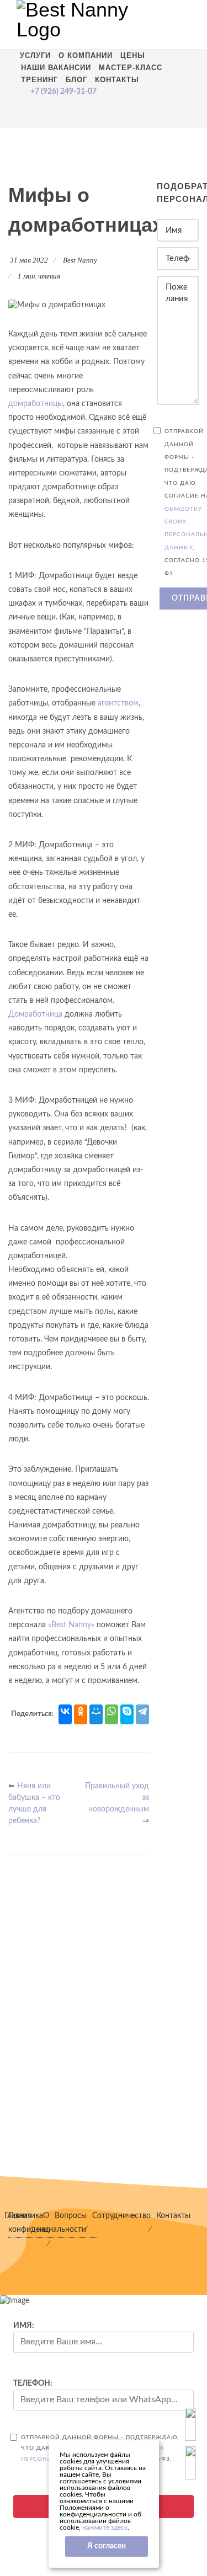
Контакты (117, 80)
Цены (133, 55)
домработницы (36, 404)
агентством (118, 703)
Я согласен (107, 2546)
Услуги (35, 55)
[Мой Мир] (96, 1714)
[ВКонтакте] (65, 1714)
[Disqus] (79, 2021)
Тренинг (39, 80)
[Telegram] (142, 1714)
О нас (43, 2223)
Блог (76, 80)
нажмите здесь (105, 2527)
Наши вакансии (56, 68)
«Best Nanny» (71, 1625)
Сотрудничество (121, 2216)
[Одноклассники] (81, 1714)
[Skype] (127, 1714)
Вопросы (71, 2216)
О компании (86, 55)
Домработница (35, 1014)
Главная (18, 2216)
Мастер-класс (131, 68)
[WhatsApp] (112, 1714)
